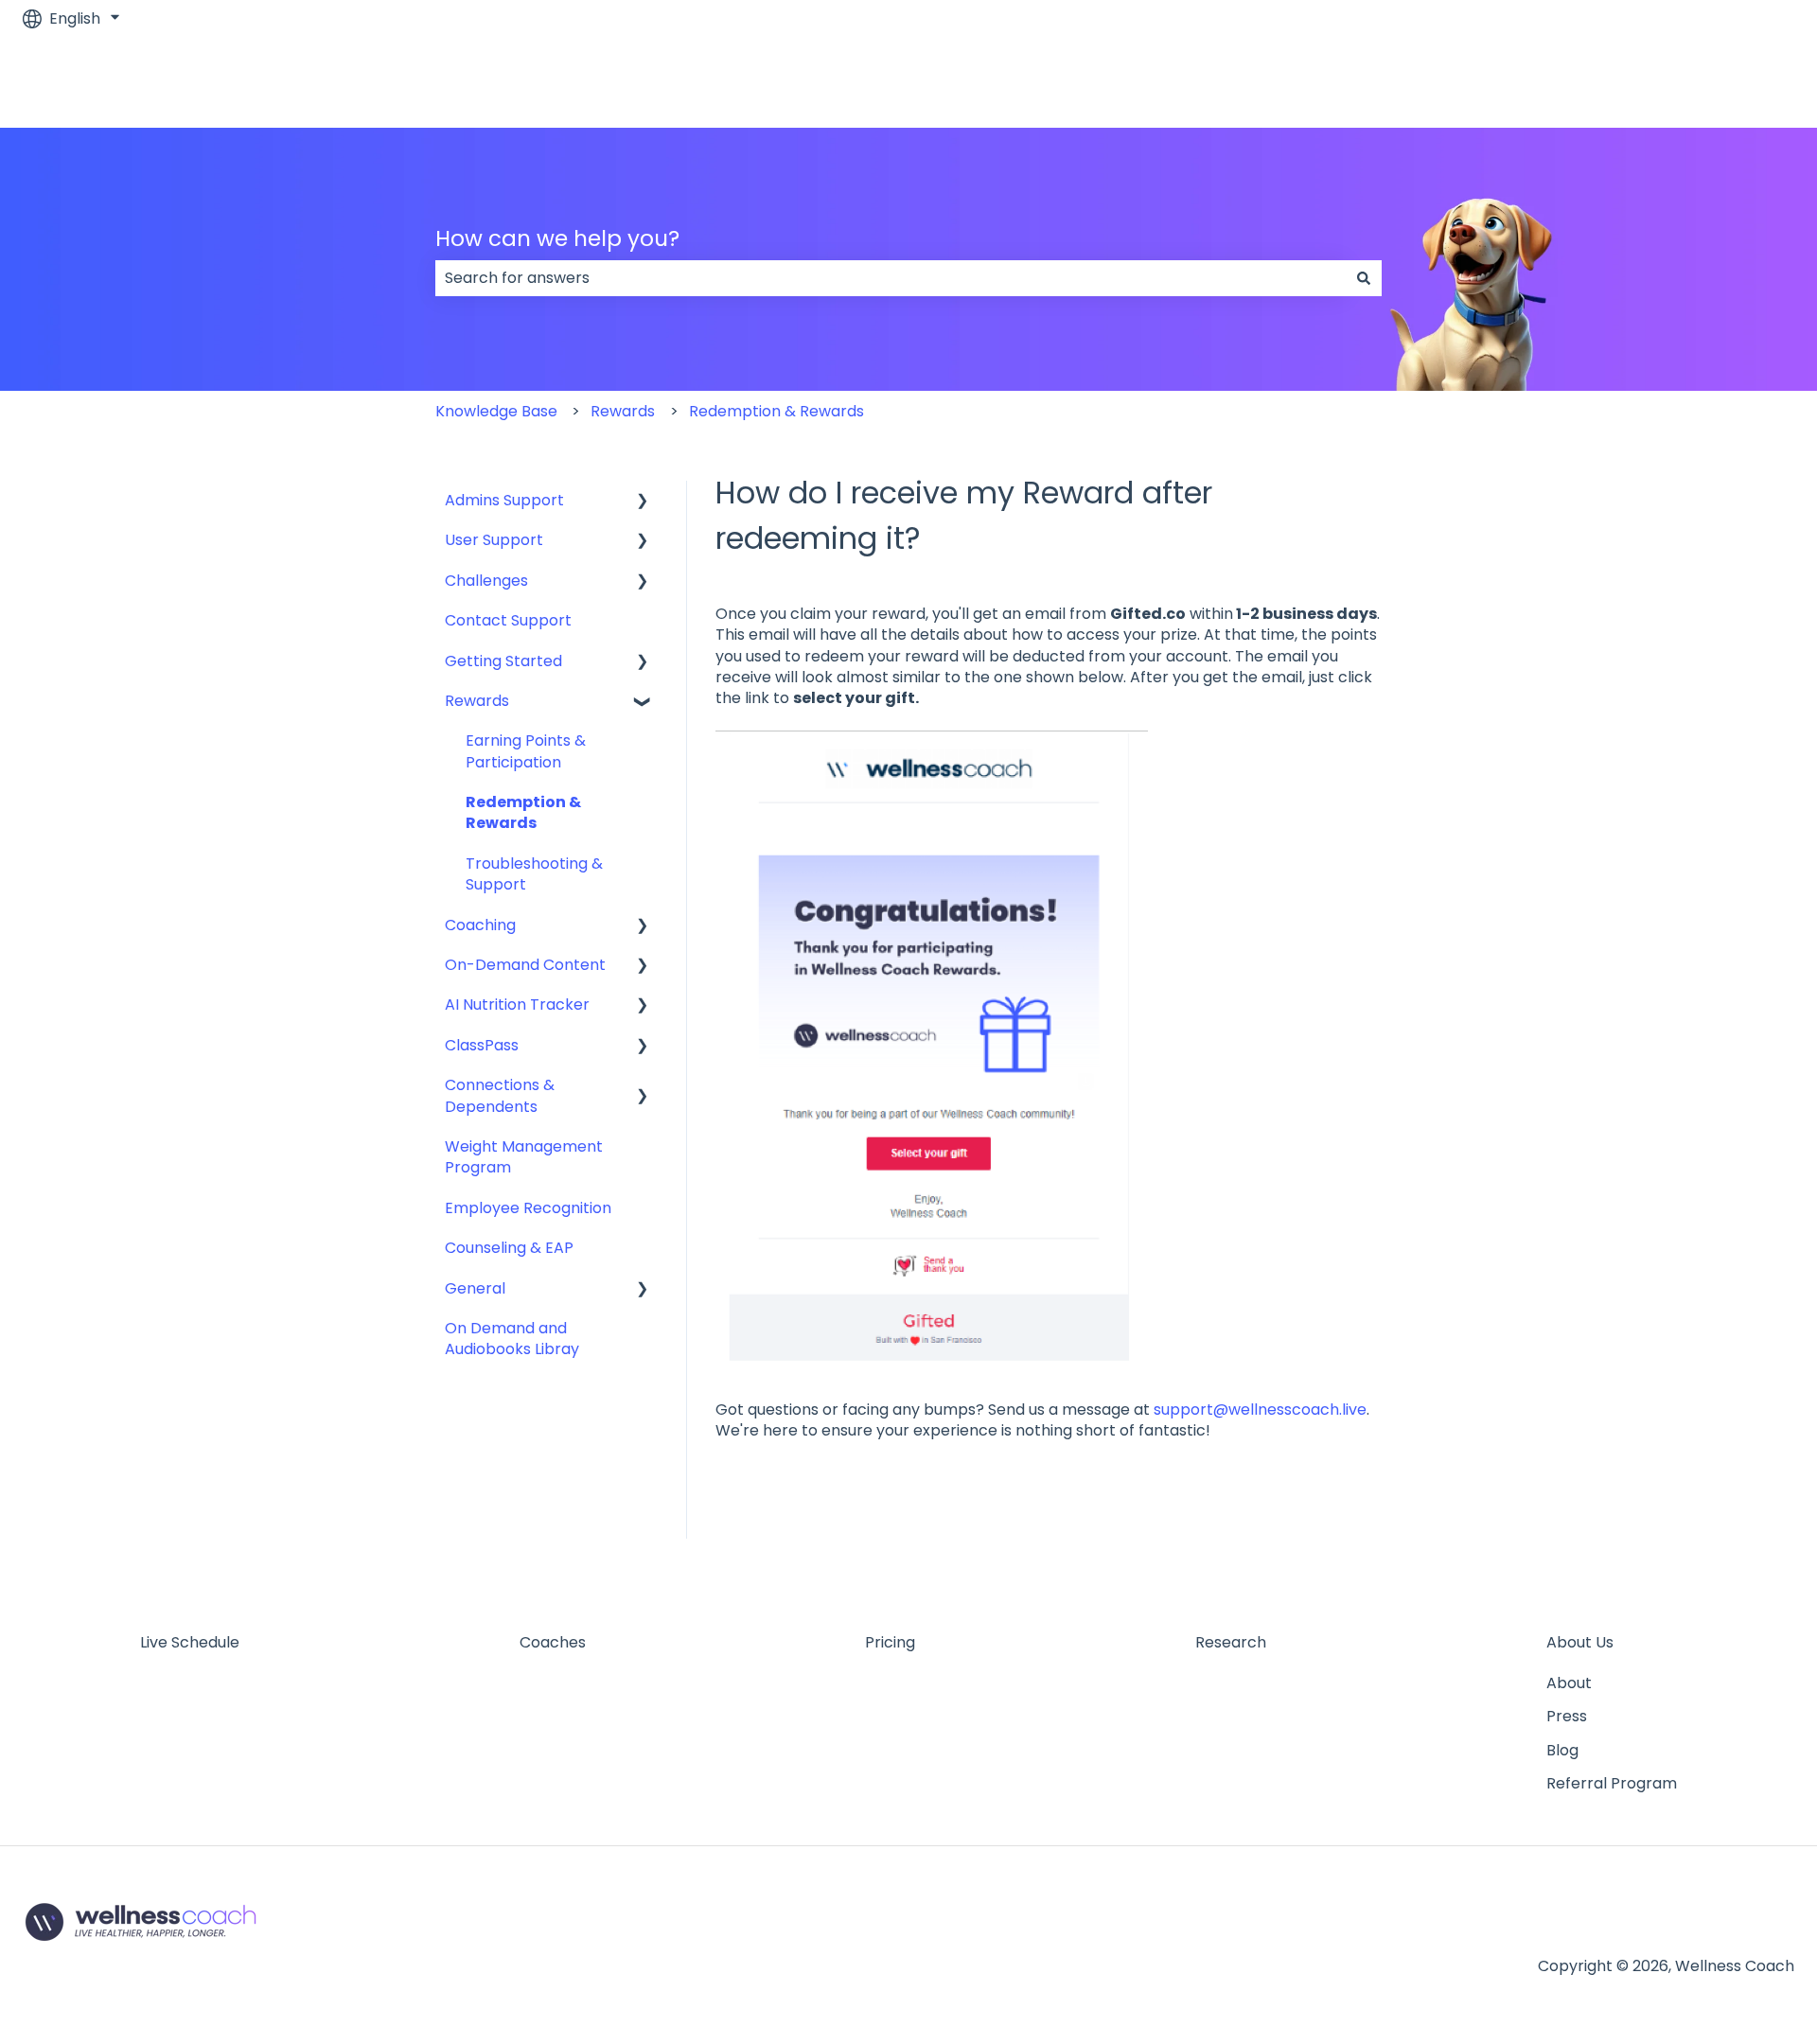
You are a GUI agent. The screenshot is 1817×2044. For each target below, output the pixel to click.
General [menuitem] (475, 1288)
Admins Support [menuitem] (504, 500)
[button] (643, 502)
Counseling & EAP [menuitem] (509, 1248)
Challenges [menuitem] (486, 581)
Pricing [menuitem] (890, 1642)
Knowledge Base (496, 411)
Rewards (623, 411)
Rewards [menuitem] (477, 701)
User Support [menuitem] (494, 540)
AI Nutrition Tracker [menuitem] (517, 1004)
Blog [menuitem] (1562, 1750)
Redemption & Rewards (776, 411)
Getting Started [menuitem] (503, 661)
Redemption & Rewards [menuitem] (523, 812)
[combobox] (891, 278)
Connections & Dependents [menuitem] (500, 1095)
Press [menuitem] (1567, 1716)
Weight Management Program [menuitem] (524, 1157)
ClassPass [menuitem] (482, 1045)
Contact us (1734, 82)
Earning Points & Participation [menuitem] (526, 751)
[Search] (1364, 278)
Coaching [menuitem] (480, 925)
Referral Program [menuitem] (1612, 1783)
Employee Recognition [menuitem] (528, 1208)
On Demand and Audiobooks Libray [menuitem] (512, 1339)
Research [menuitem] (1231, 1642)
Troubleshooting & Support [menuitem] (534, 874)
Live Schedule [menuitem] (190, 1642)
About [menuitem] (1569, 1683)
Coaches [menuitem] (553, 1642)
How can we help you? (557, 238)
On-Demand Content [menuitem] (525, 965)
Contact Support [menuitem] (508, 620)
